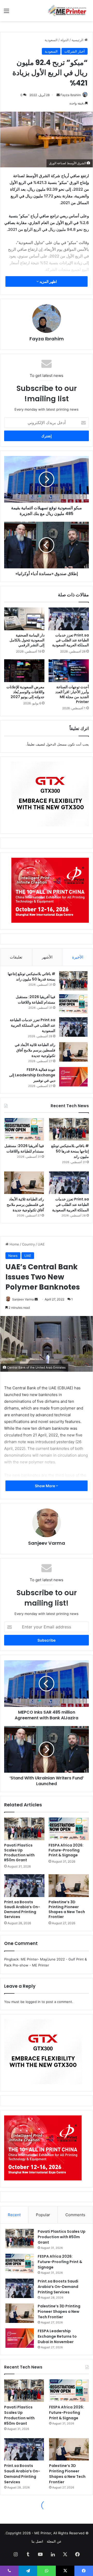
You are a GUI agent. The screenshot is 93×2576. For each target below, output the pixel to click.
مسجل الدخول (56, 744)
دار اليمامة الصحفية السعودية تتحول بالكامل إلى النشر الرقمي (27, 640)
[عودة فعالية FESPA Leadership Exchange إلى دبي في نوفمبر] (73, 1077)
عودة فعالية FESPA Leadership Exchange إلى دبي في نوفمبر (32, 1075)
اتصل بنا (37, 2541)
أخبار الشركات (75, 51)
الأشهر (47, 957)
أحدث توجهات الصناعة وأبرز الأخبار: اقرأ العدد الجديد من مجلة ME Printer (72, 694)
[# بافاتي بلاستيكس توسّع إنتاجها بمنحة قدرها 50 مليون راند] (73, 981)
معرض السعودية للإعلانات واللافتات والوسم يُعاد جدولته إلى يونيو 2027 (25, 692)
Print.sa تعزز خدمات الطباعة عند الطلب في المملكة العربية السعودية (71, 640)
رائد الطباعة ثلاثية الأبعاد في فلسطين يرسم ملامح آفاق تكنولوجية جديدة (35, 1050)
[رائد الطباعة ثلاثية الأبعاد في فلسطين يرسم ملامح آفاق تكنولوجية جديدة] (73, 1052)
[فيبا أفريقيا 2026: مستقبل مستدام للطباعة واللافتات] (73, 1004)
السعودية (51, 40)
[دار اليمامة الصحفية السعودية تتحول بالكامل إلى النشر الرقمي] (24, 619)
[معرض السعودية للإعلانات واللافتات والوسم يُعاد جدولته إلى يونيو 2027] (24, 671)
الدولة (65, 40)
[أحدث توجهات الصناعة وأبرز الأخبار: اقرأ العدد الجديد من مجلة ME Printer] (69, 671)
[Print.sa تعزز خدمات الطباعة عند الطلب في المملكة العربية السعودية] (69, 619)
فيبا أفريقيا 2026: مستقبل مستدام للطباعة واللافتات (36, 1000)
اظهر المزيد (48, 281)
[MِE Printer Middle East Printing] (68, 11)
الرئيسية (78, 40)
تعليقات (16, 957)
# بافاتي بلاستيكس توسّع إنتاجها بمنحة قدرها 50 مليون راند (32, 976)
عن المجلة (54, 2541)
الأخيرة (78, 957)
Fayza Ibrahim (71, 95)
